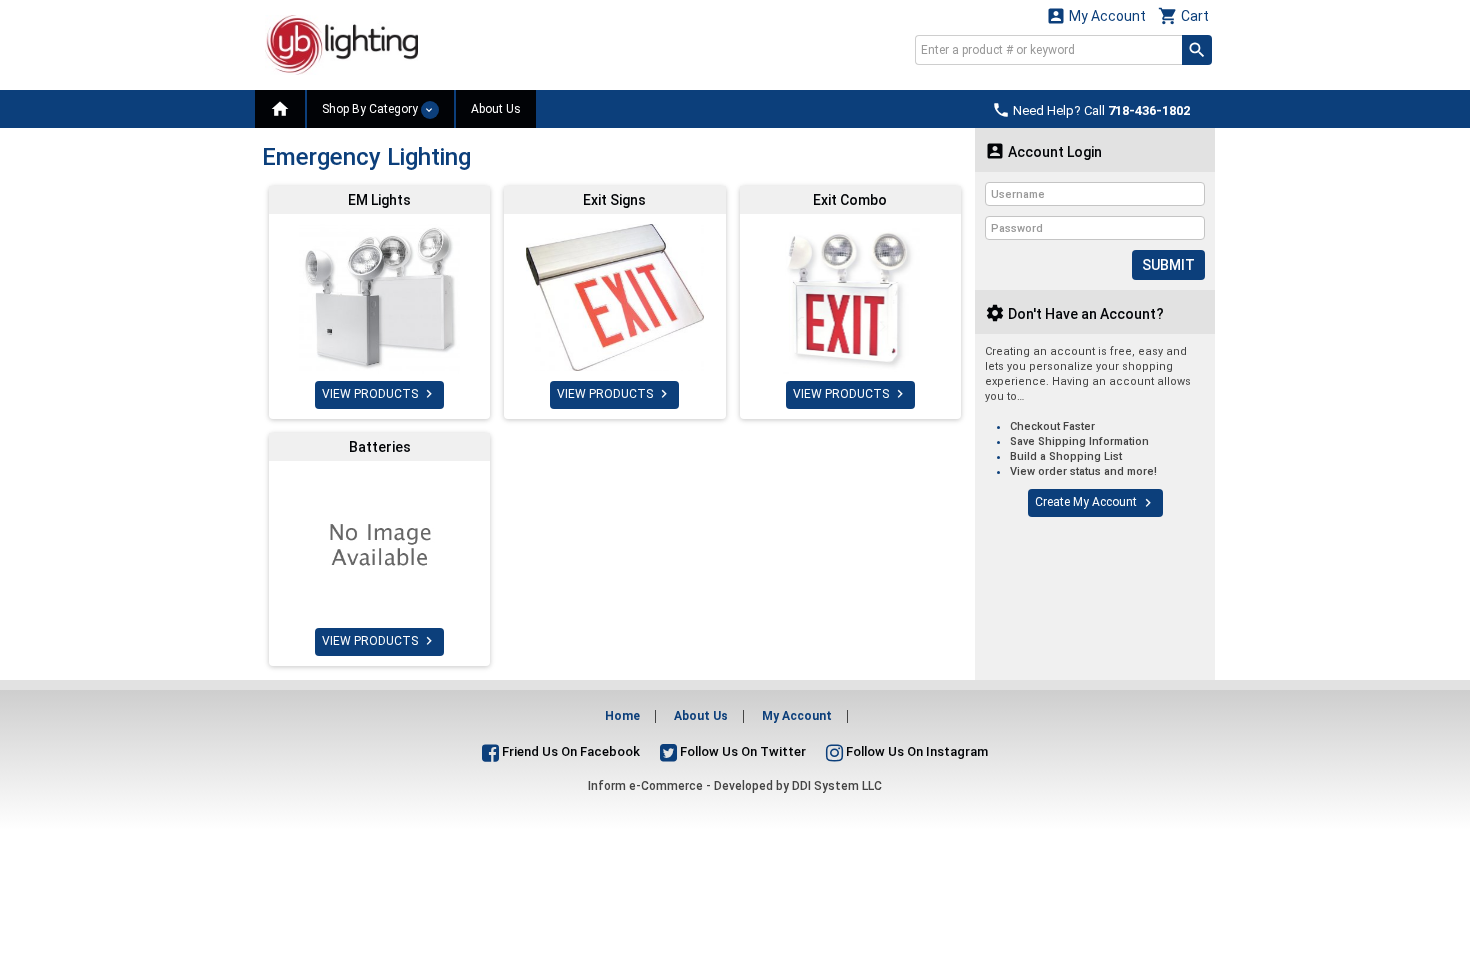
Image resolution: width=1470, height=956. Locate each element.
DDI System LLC (837, 786)
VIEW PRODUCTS (379, 394)
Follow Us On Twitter (741, 751)
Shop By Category (371, 109)
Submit (1168, 265)
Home (622, 716)
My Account (1096, 15)
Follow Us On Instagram (915, 751)
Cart (1183, 15)
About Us (496, 109)
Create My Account (1095, 503)
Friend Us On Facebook (569, 751)
